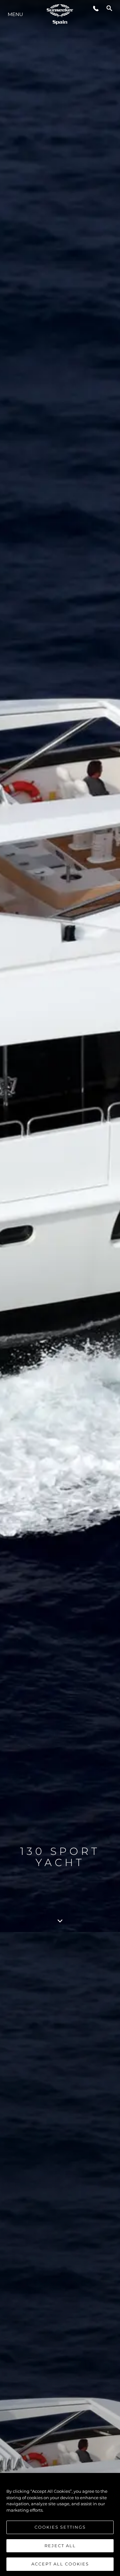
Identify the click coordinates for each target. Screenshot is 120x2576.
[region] (60, 2524)
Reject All (60, 2546)
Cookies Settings (60, 2527)
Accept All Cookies (60, 2564)
